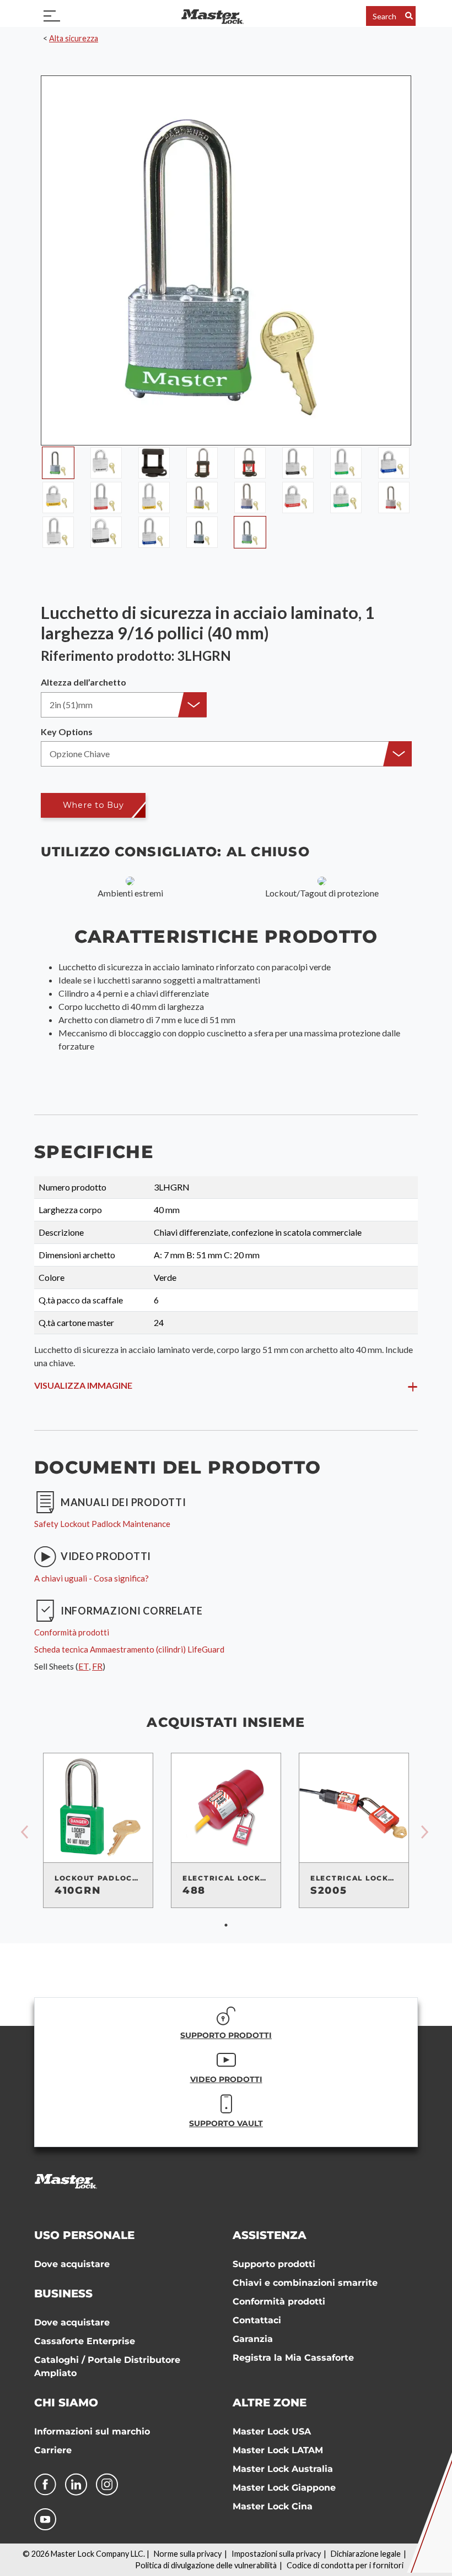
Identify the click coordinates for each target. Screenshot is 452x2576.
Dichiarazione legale (366, 2554)
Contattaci (257, 2320)
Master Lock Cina (273, 2506)
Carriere (53, 2450)
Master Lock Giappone (284, 2488)
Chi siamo (66, 2403)
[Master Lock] (212, 16)
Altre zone (270, 2403)
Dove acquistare (72, 2264)
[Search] (409, 16)
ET (84, 1666)
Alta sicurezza (74, 38)
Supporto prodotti (274, 2264)
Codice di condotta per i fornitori (345, 2565)
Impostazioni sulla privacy (276, 2554)
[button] (123, 705)
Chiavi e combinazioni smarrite (305, 2283)
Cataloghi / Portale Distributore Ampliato (107, 2366)
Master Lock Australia (283, 2469)
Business (63, 2294)
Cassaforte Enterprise (85, 2341)
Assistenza (270, 2235)
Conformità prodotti (279, 2301)
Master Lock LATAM (278, 2450)
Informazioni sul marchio (92, 2431)
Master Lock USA (272, 2431)
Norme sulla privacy (188, 2554)
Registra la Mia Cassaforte (293, 2358)
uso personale (84, 2235)
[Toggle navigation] (52, 16)
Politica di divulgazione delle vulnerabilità (206, 2565)
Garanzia (253, 2339)
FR (97, 1666)
